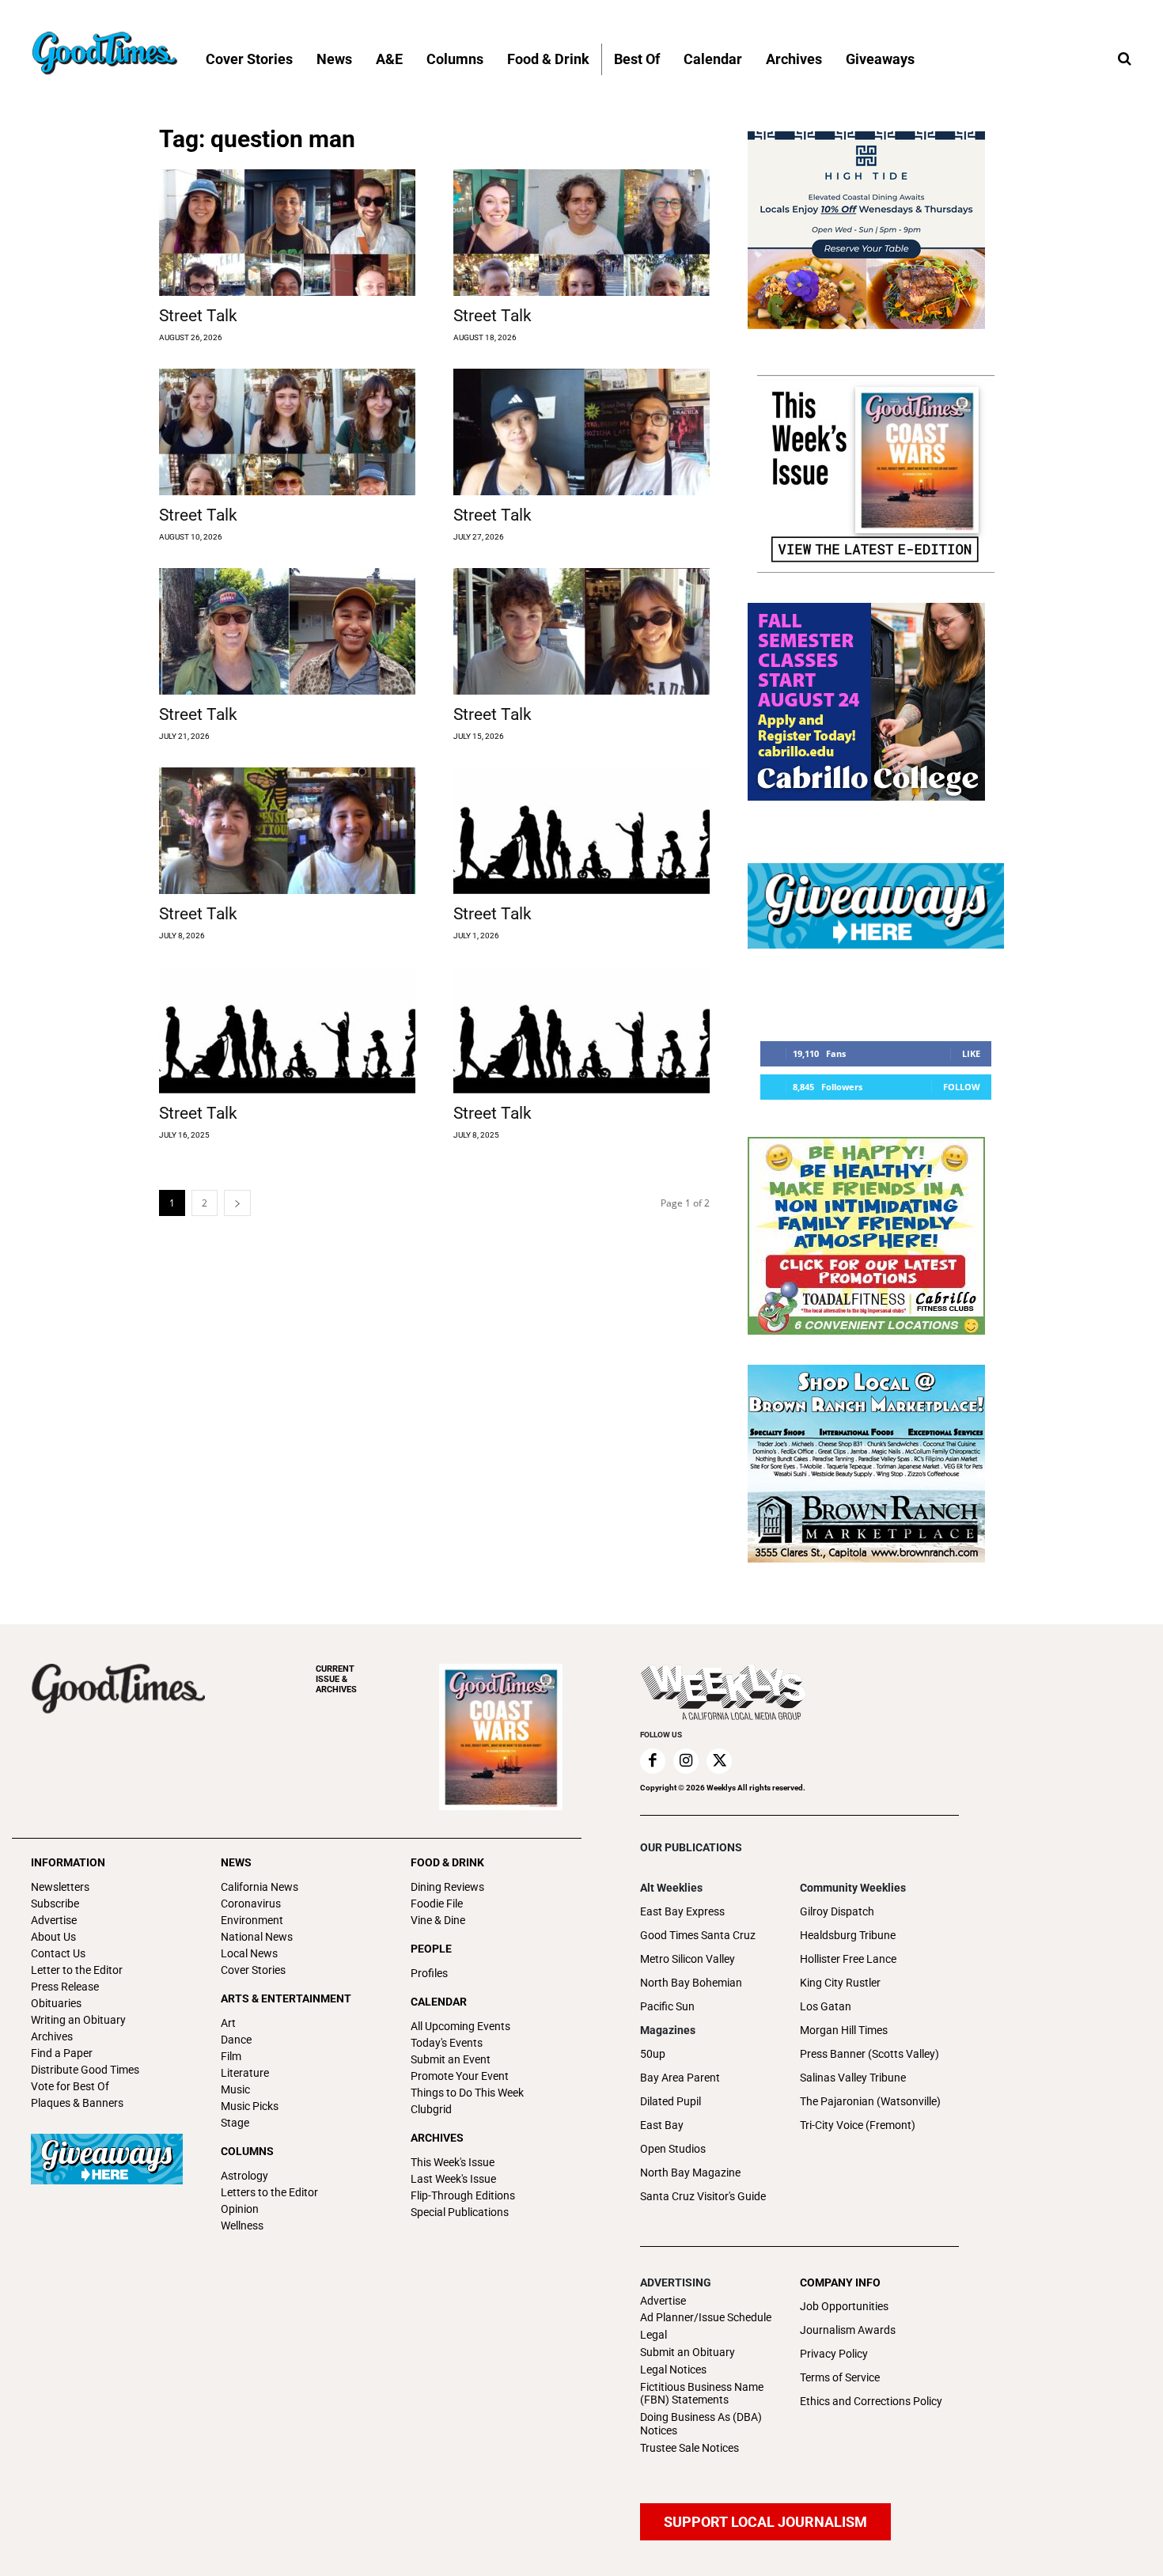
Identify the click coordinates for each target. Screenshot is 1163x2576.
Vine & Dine (438, 1920)
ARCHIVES (336, 1679)
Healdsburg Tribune (848, 1935)
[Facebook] (653, 1761)
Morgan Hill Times (844, 2030)
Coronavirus (251, 1904)
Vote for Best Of (70, 2086)
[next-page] (237, 1203)
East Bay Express (682, 1911)
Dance (236, 2040)
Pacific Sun (667, 2006)
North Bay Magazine (690, 2173)
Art (228, 2023)
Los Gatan (826, 2006)
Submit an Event (451, 2059)
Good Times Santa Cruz (698, 1935)
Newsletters (60, 1887)
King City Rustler (840, 1983)
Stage (235, 2123)
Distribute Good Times (85, 2070)
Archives (52, 2036)
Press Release (65, 1987)
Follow (962, 1087)
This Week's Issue (453, 2162)
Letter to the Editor (77, 1970)
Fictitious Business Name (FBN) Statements (702, 2394)
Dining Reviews (447, 1887)
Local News (249, 1953)
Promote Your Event (460, 2076)
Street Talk (198, 316)
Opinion (240, 2209)
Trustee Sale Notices (689, 2448)
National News (257, 1937)
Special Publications (460, 2212)
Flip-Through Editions (463, 2195)
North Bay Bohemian (691, 1983)
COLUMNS (247, 2151)
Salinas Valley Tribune (853, 2078)
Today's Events (447, 2043)
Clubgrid (431, 2109)
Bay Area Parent (680, 2078)
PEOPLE (431, 1949)
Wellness (242, 2226)
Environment (252, 1920)
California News (259, 1887)
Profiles (429, 1973)
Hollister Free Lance (848, 1959)
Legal (653, 2335)
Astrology (244, 2176)
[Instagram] (686, 1761)
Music (235, 2089)
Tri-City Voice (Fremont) (858, 2125)
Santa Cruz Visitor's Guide (703, 2196)
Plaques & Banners (77, 2103)
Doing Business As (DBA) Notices (701, 2424)
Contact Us (58, 1953)
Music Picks (250, 2106)
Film (231, 2056)
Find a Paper (62, 2053)
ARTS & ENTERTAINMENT (286, 1998)
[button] (1124, 59)
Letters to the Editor (269, 2192)
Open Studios (673, 2149)
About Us (53, 1937)
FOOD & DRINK (447, 1862)
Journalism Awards (848, 2330)
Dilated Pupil (671, 2101)
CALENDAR (439, 2002)
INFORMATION (68, 1862)
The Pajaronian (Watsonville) (870, 2101)
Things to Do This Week (467, 2093)
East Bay (662, 2125)
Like (971, 1053)
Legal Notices (673, 2370)
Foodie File (437, 1904)
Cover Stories (253, 1970)
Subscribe (55, 1904)
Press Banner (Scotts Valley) (869, 2054)
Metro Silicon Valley (688, 1959)
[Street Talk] (287, 233)
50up (653, 2054)
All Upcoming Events (460, 2026)
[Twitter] (719, 1761)
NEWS (236, 1862)
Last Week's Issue (453, 2179)
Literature (245, 2073)
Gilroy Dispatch (837, 1911)
